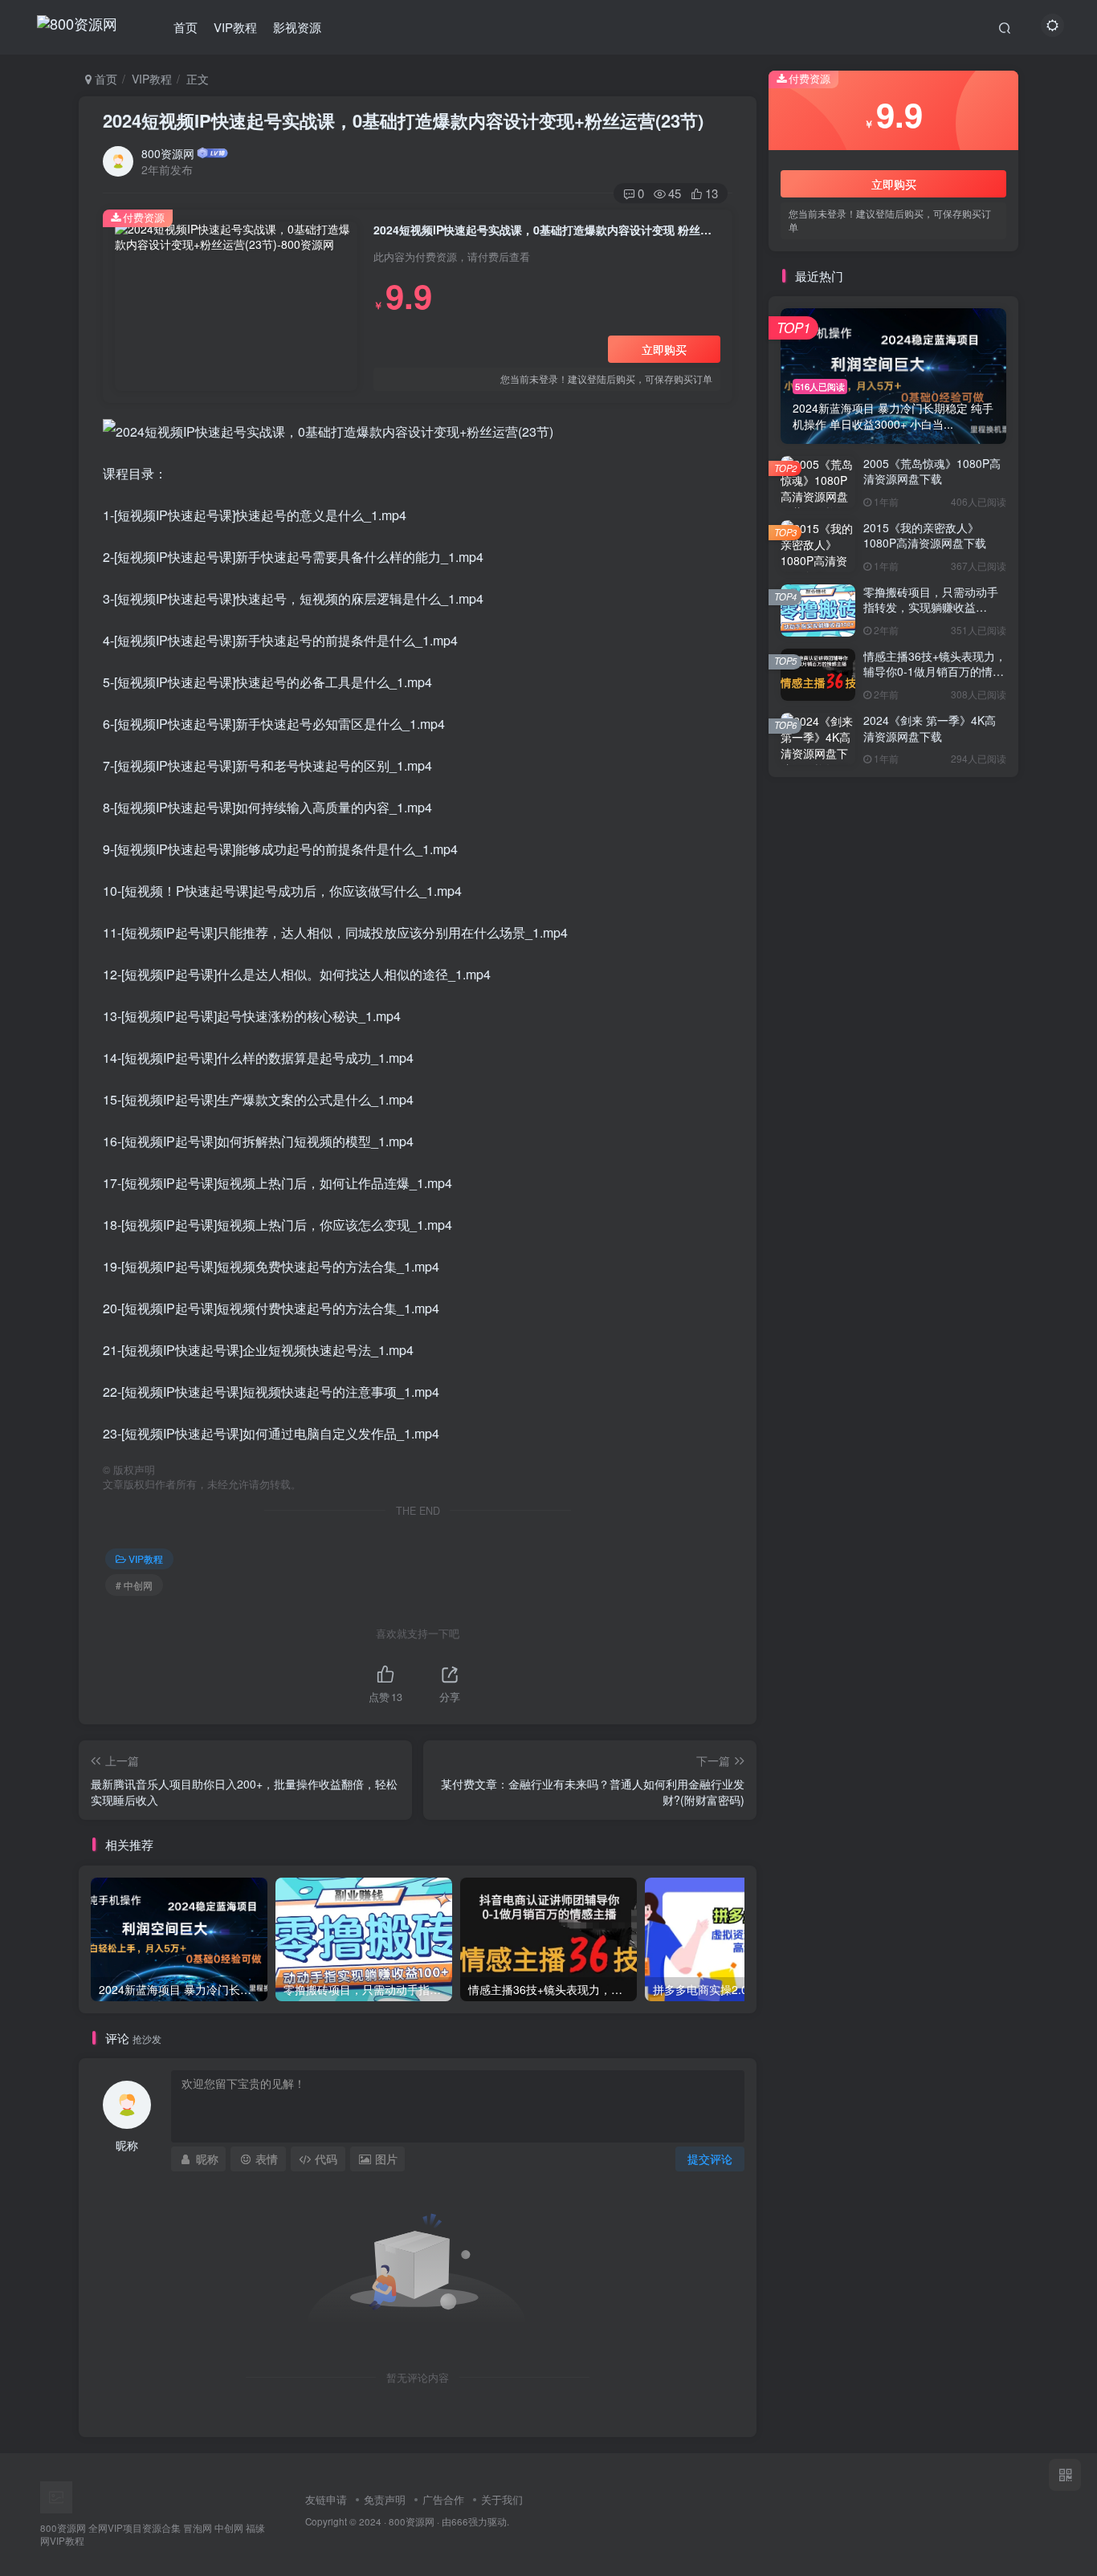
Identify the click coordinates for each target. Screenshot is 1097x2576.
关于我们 (502, 2499)
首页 (186, 27)
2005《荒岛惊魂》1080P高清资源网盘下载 (932, 471)
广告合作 (443, 2499)
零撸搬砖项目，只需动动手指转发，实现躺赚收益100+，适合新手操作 (931, 607)
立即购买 (664, 349)
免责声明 (385, 2499)
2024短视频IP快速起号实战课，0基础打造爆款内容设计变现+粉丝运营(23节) (403, 120)
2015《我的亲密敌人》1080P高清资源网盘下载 (925, 535)
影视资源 (297, 27)
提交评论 (710, 2159)
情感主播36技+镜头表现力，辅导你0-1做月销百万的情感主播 (935, 671)
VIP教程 (235, 27)
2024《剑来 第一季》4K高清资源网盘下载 (930, 728)
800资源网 (168, 153)
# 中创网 (134, 1585)
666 (460, 2521)
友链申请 (326, 2499)
